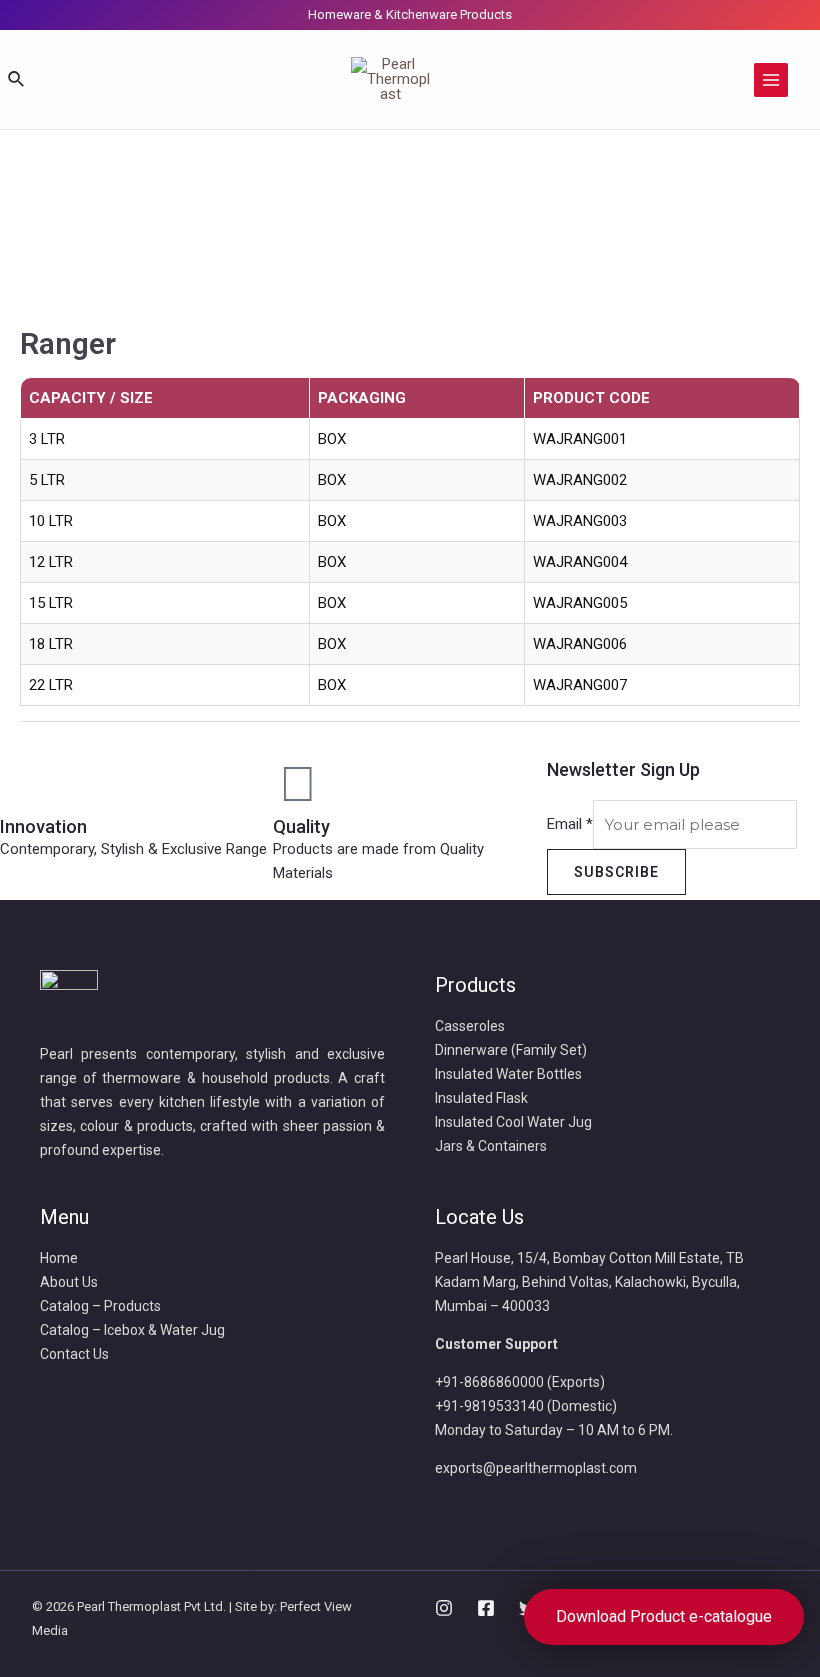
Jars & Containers (491, 1146)
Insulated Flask (481, 1098)
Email (570, 825)
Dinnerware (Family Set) (511, 1050)
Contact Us (74, 1354)
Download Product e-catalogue (664, 1616)
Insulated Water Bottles (508, 1074)
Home (59, 1258)
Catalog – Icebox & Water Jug (132, 1330)
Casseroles (470, 1026)
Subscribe (616, 872)
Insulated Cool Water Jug (513, 1122)
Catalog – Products (100, 1306)
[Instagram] (444, 1608)
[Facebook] (486, 1608)
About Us (69, 1282)
